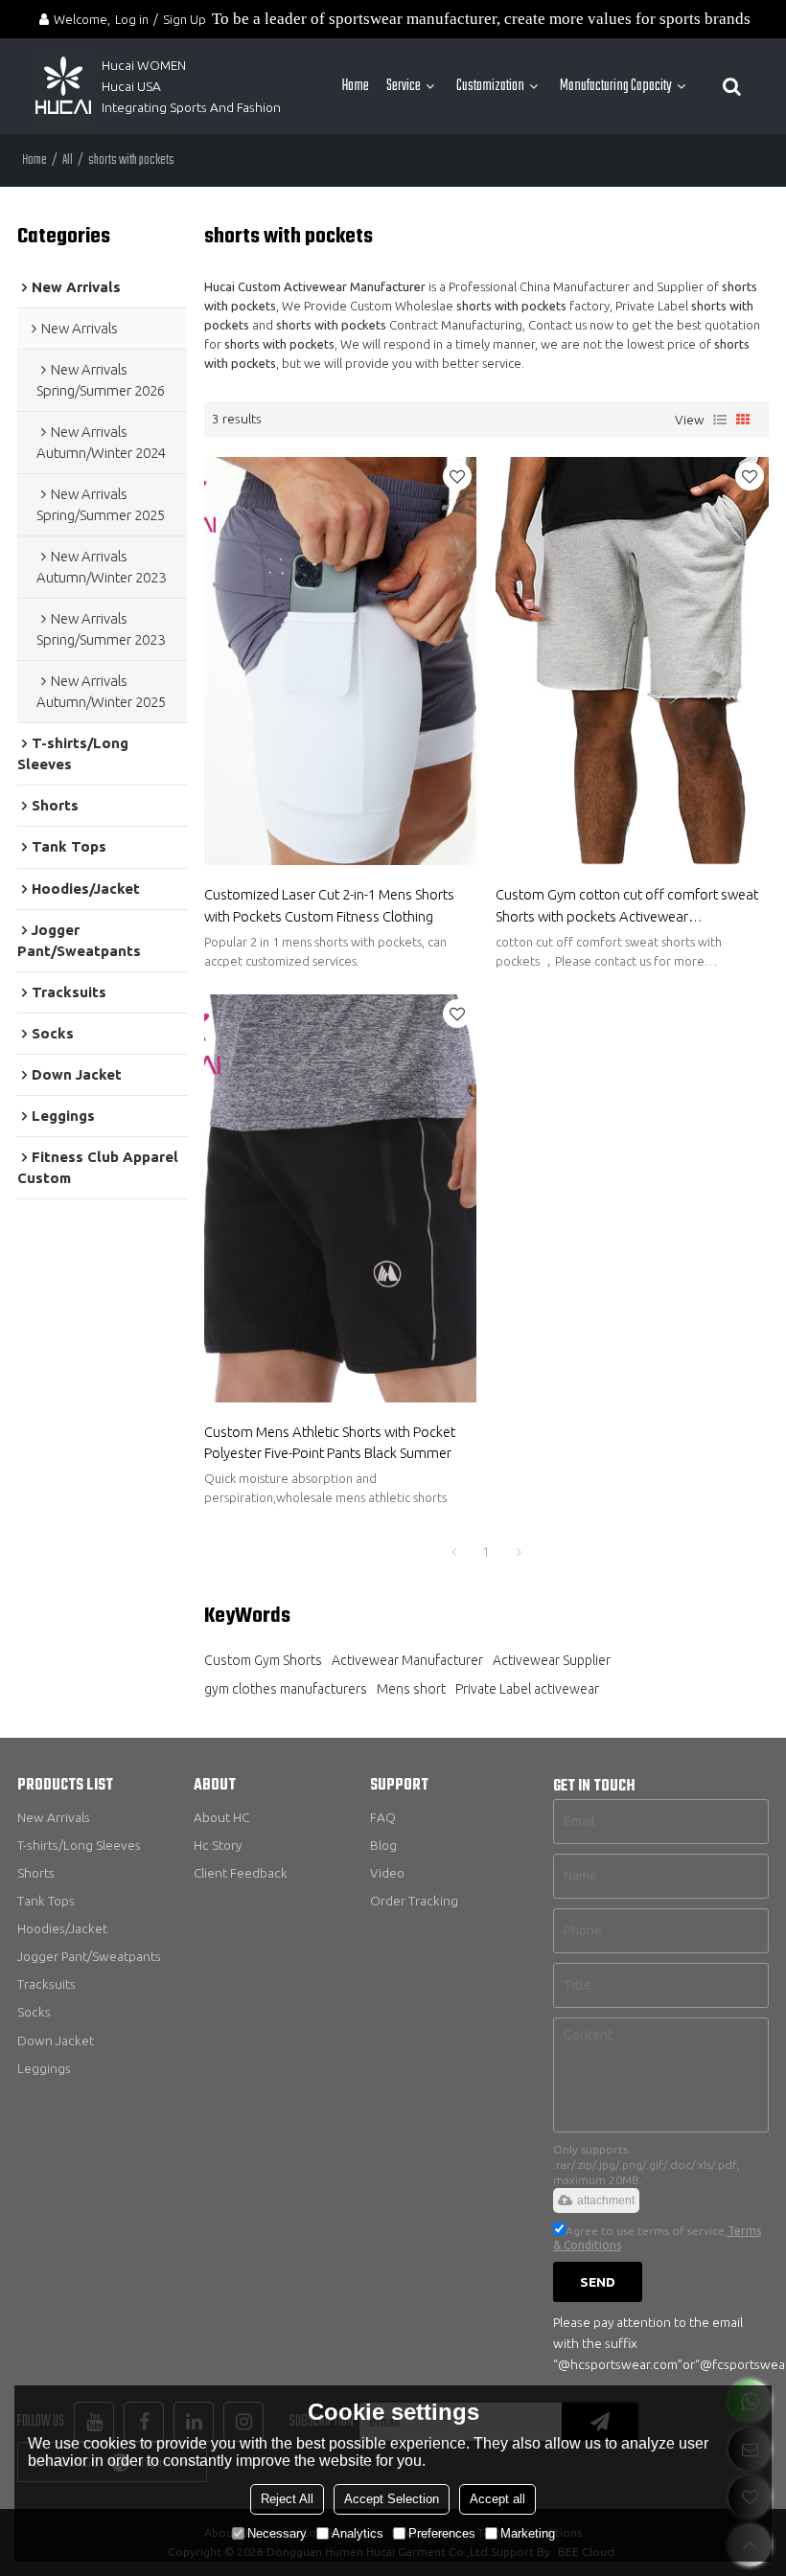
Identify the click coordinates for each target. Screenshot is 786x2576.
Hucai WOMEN (145, 65)
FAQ (383, 1817)
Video (387, 1873)
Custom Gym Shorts (263, 1660)
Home (356, 86)
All (68, 160)
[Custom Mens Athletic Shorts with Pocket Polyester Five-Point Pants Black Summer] (341, 1199)
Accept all (497, 2499)
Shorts (36, 1873)
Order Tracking (414, 1901)
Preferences (442, 2533)
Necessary (277, 2533)
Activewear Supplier (552, 1660)
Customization (490, 86)
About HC (221, 1817)
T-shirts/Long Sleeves (79, 1845)
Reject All (287, 2499)
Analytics (358, 2533)
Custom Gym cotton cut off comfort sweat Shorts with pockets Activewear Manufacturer (627, 906)
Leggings (44, 2068)
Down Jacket (56, 2040)
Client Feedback (241, 1873)
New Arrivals (54, 1817)
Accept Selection (392, 2499)
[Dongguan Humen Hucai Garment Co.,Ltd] (63, 86)
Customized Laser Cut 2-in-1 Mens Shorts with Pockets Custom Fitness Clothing (329, 905)
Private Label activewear (527, 1689)
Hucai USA (131, 86)
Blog (383, 1845)
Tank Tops (46, 1901)
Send (598, 2282)
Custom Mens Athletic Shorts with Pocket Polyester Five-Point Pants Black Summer (330, 1442)
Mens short (411, 1689)
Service (404, 86)
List (720, 420)
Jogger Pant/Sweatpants (89, 1956)
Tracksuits (46, 1984)
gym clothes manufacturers (286, 1689)
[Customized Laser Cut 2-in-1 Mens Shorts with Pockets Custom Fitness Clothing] (341, 661)
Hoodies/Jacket (62, 1928)
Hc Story (218, 1845)
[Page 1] (453, 1552)
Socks (34, 2012)
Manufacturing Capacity (616, 86)
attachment (606, 2200)
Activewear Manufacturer (407, 1660)
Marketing (528, 2533)
